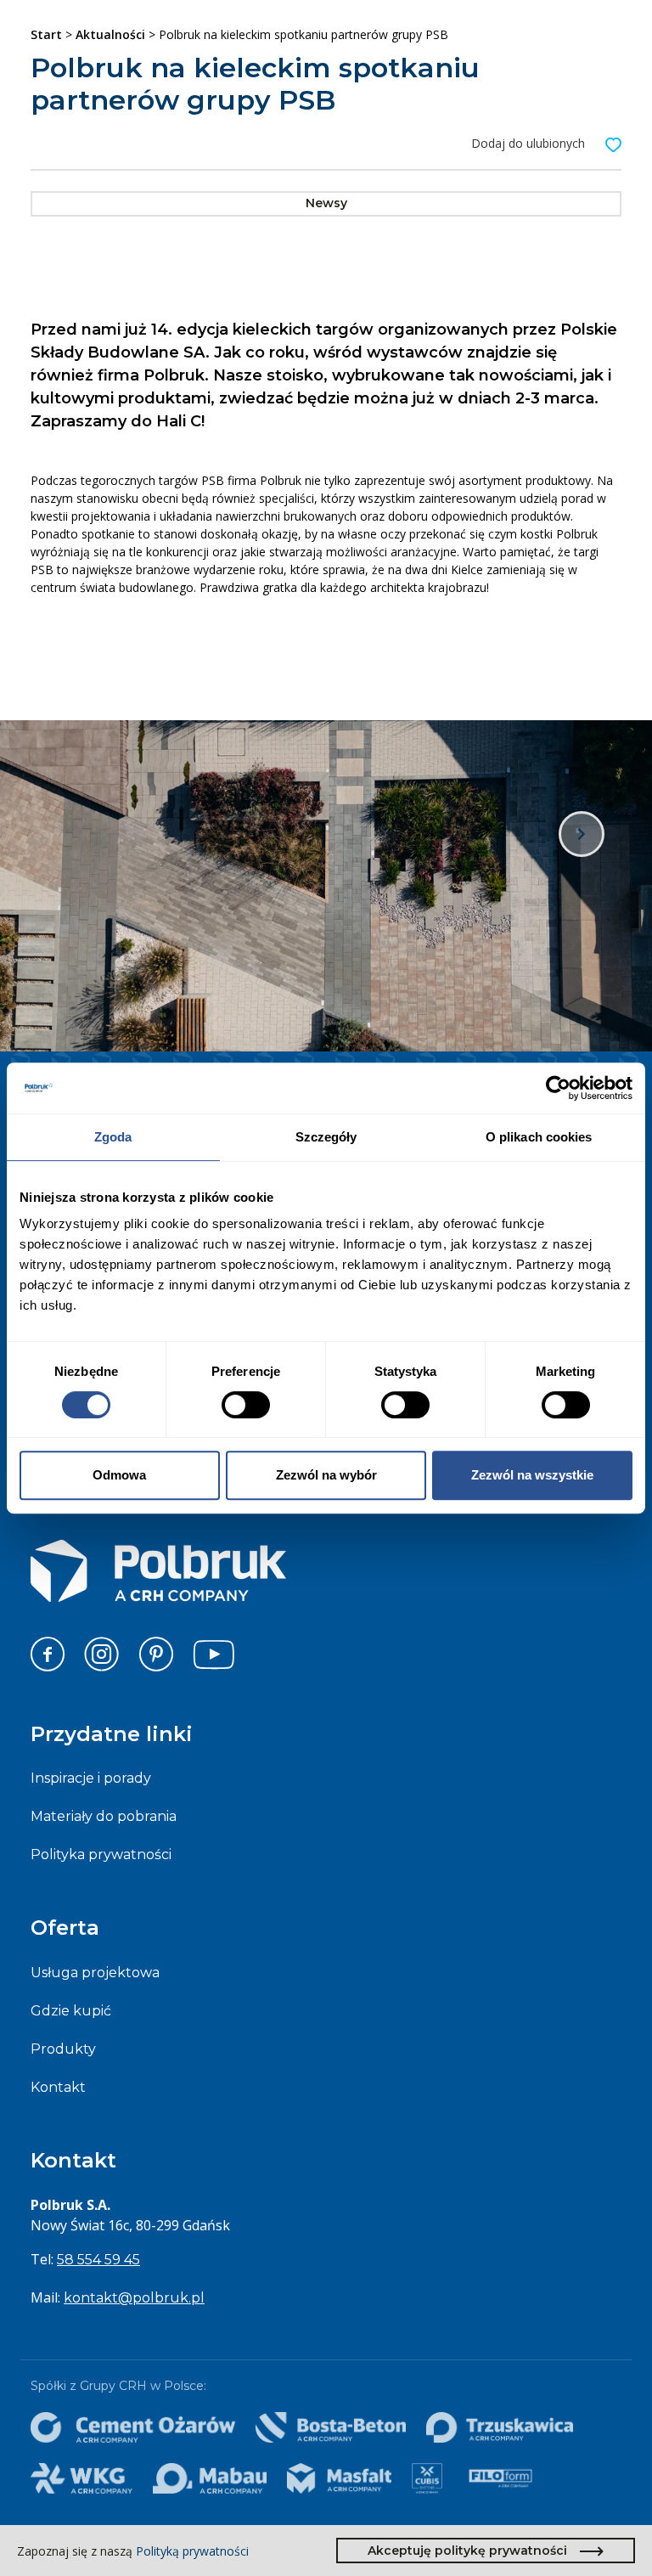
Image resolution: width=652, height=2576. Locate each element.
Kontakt (58, 2087)
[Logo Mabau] (210, 2478)
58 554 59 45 (98, 2260)
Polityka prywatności (101, 1854)
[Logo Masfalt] (340, 2478)
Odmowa (119, 1475)
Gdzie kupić (71, 2011)
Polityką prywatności (192, 2551)
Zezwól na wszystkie (532, 1475)
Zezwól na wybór (326, 1475)
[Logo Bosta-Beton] (331, 2427)
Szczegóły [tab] (326, 1137)
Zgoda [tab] (113, 1137)
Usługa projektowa (95, 1973)
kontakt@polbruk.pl (134, 2298)
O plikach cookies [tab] (539, 1137)
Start (46, 34)
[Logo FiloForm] (500, 2478)
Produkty (63, 2049)
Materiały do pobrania (104, 1816)
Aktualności (110, 34)
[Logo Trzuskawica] (499, 2427)
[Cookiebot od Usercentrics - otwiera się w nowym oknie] (558, 1088)
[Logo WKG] (81, 2478)
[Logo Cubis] (427, 2478)
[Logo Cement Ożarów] (133, 2427)
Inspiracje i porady (91, 1778)
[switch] (246, 1405)
